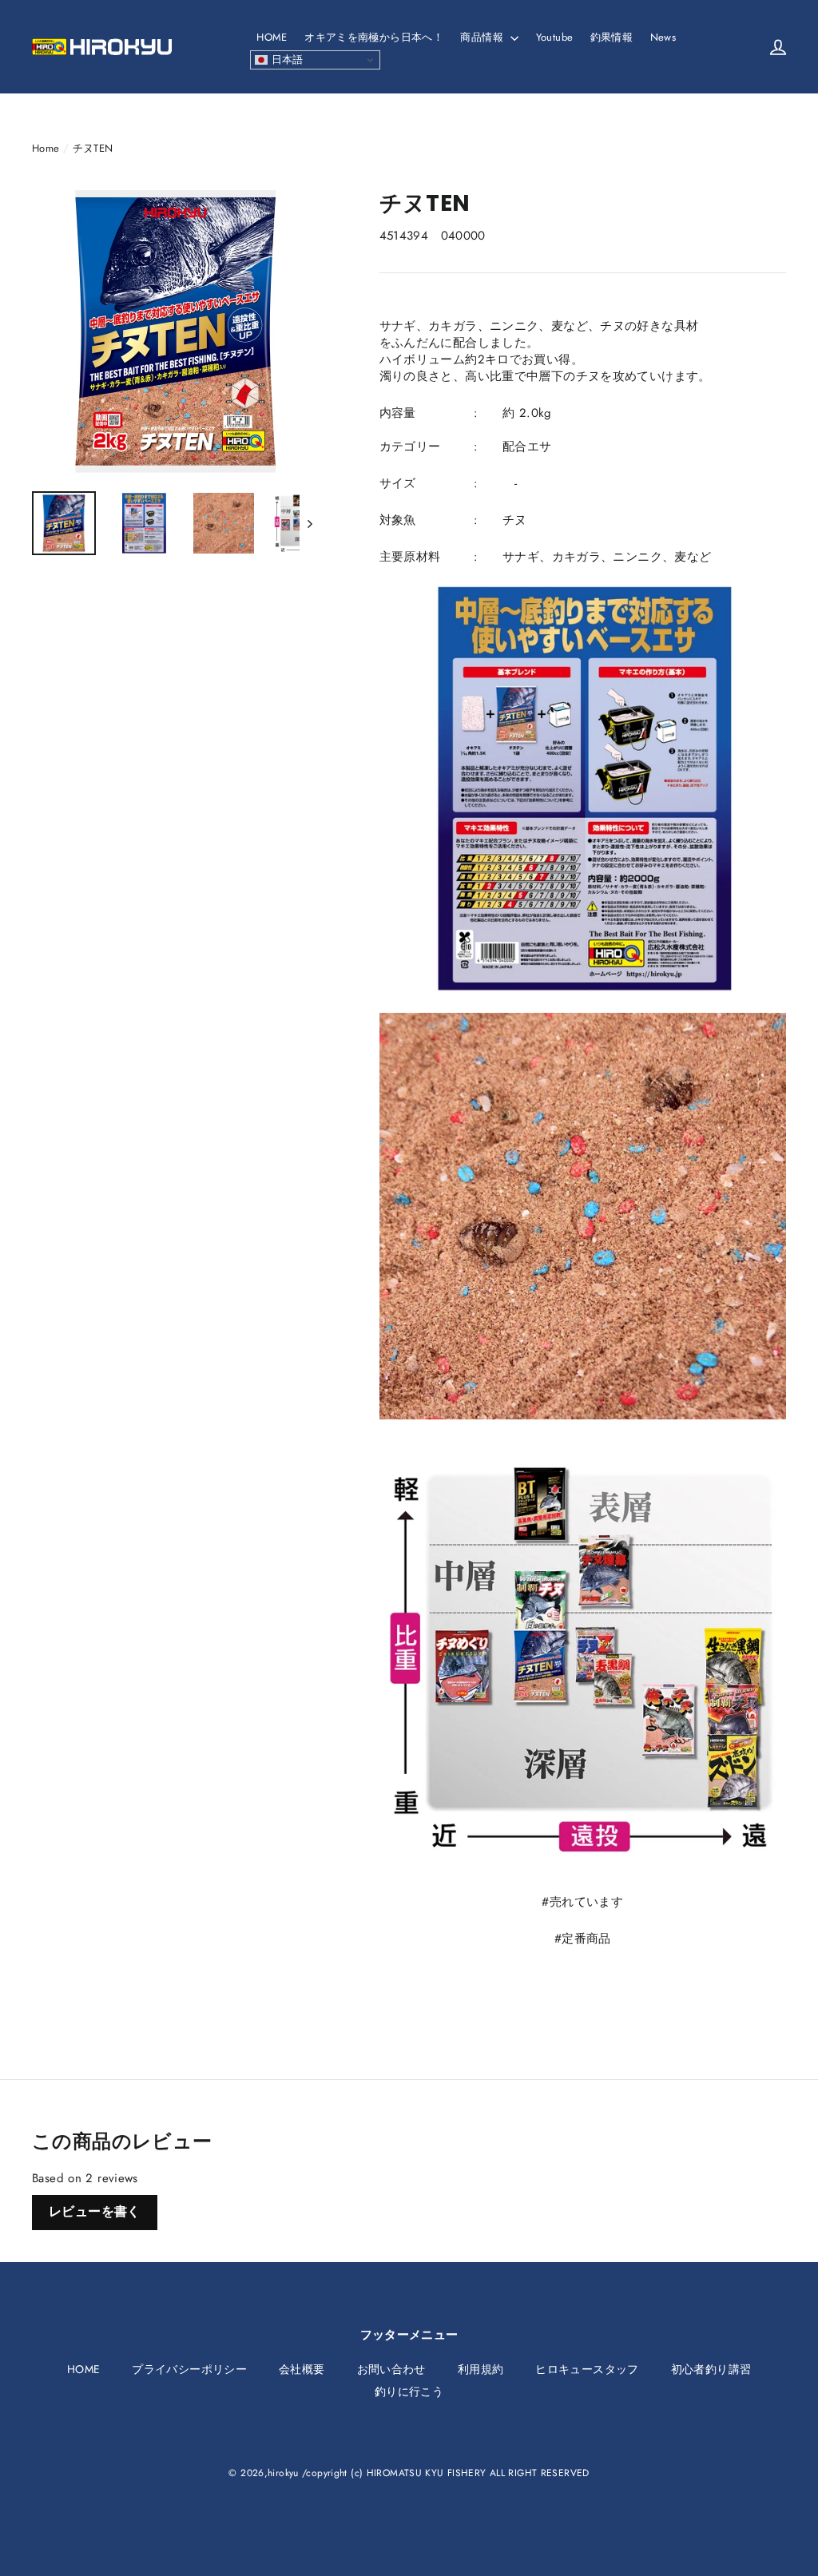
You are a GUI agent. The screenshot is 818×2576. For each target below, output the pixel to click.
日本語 (286, 60)
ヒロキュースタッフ (587, 2369)
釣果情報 (612, 37)
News (663, 37)
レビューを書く (95, 2211)
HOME (272, 37)
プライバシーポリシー (189, 2369)
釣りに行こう (409, 2391)
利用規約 (481, 2369)
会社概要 (302, 2369)
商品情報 (483, 37)
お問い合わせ (391, 2369)
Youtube (555, 37)
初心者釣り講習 (711, 2369)
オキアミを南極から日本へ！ (374, 37)
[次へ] (310, 523)
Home (46, 148)
